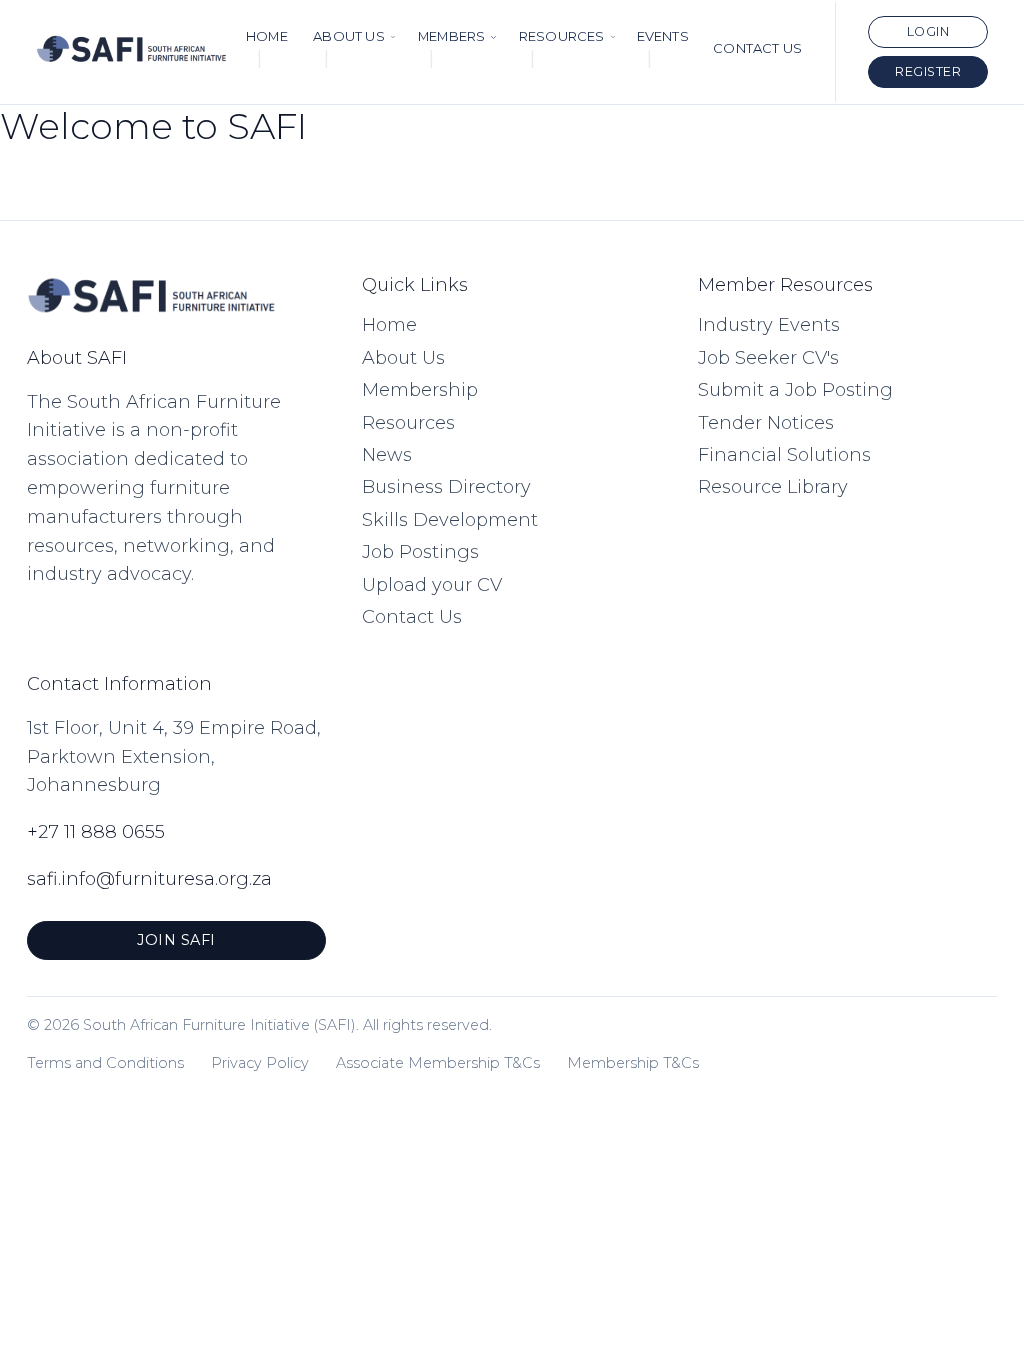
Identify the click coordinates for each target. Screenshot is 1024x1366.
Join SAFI (176, 940)
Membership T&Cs (633, 1063)
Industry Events (769, 325)
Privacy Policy (260, 1063)
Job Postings (420, 552)
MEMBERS (451, 36)
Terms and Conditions (105, 1063)
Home (389, 325)
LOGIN (928, 31)
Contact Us (412, 617)
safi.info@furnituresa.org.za (149, 879)
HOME (267, 36)
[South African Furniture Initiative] (132, 51)
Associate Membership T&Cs (438, 1063)
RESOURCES (562, 36)
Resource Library (773, 487)
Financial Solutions (784, 455)
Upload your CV (432, 585)
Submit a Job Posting (795, 390)
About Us (403, 358)
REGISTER (928, 71)
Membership (420, 390)
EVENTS (663, 36)
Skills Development (450, 520)
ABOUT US (349, 36)
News (387, 455)
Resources (408, 423)
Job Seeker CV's (768, 358)
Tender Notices (766, 423)
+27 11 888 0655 (96, 832)
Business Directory (446, 487)
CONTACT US (757, 48)
